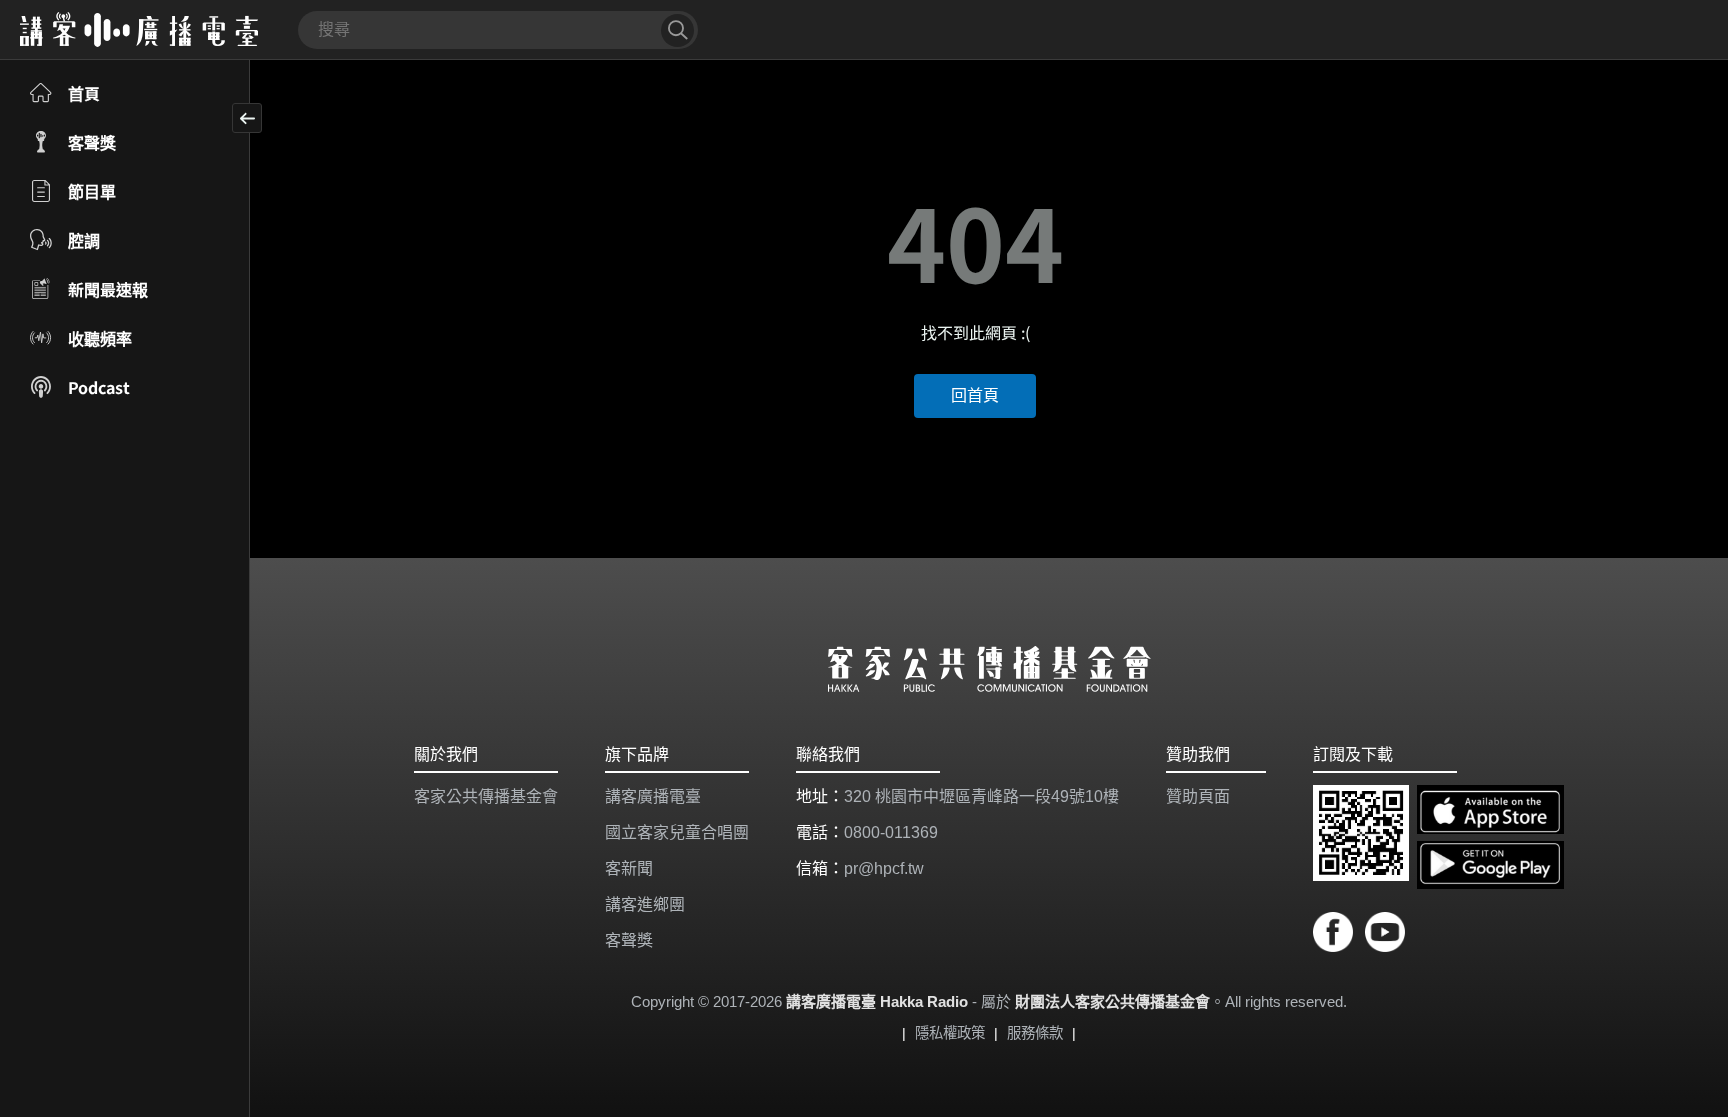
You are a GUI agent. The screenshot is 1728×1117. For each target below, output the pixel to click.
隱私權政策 (950, 1033)
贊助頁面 (1198, 796)
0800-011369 (891, 832)
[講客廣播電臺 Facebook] (1339, 935)
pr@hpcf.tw (884, 868)
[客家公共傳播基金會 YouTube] (1385, 935)
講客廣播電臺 (653, 796)
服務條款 (1035, 1033)
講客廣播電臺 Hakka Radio (877, 1001)
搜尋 (677, 30)
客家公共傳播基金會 (486, 796)
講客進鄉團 (645, 904)
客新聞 (629, 868)
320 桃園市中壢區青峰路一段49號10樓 (981, 796)
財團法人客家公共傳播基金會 (1112, 1001)
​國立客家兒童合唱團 (677, 832)
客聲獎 (629, 940)
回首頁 (975, 395)
